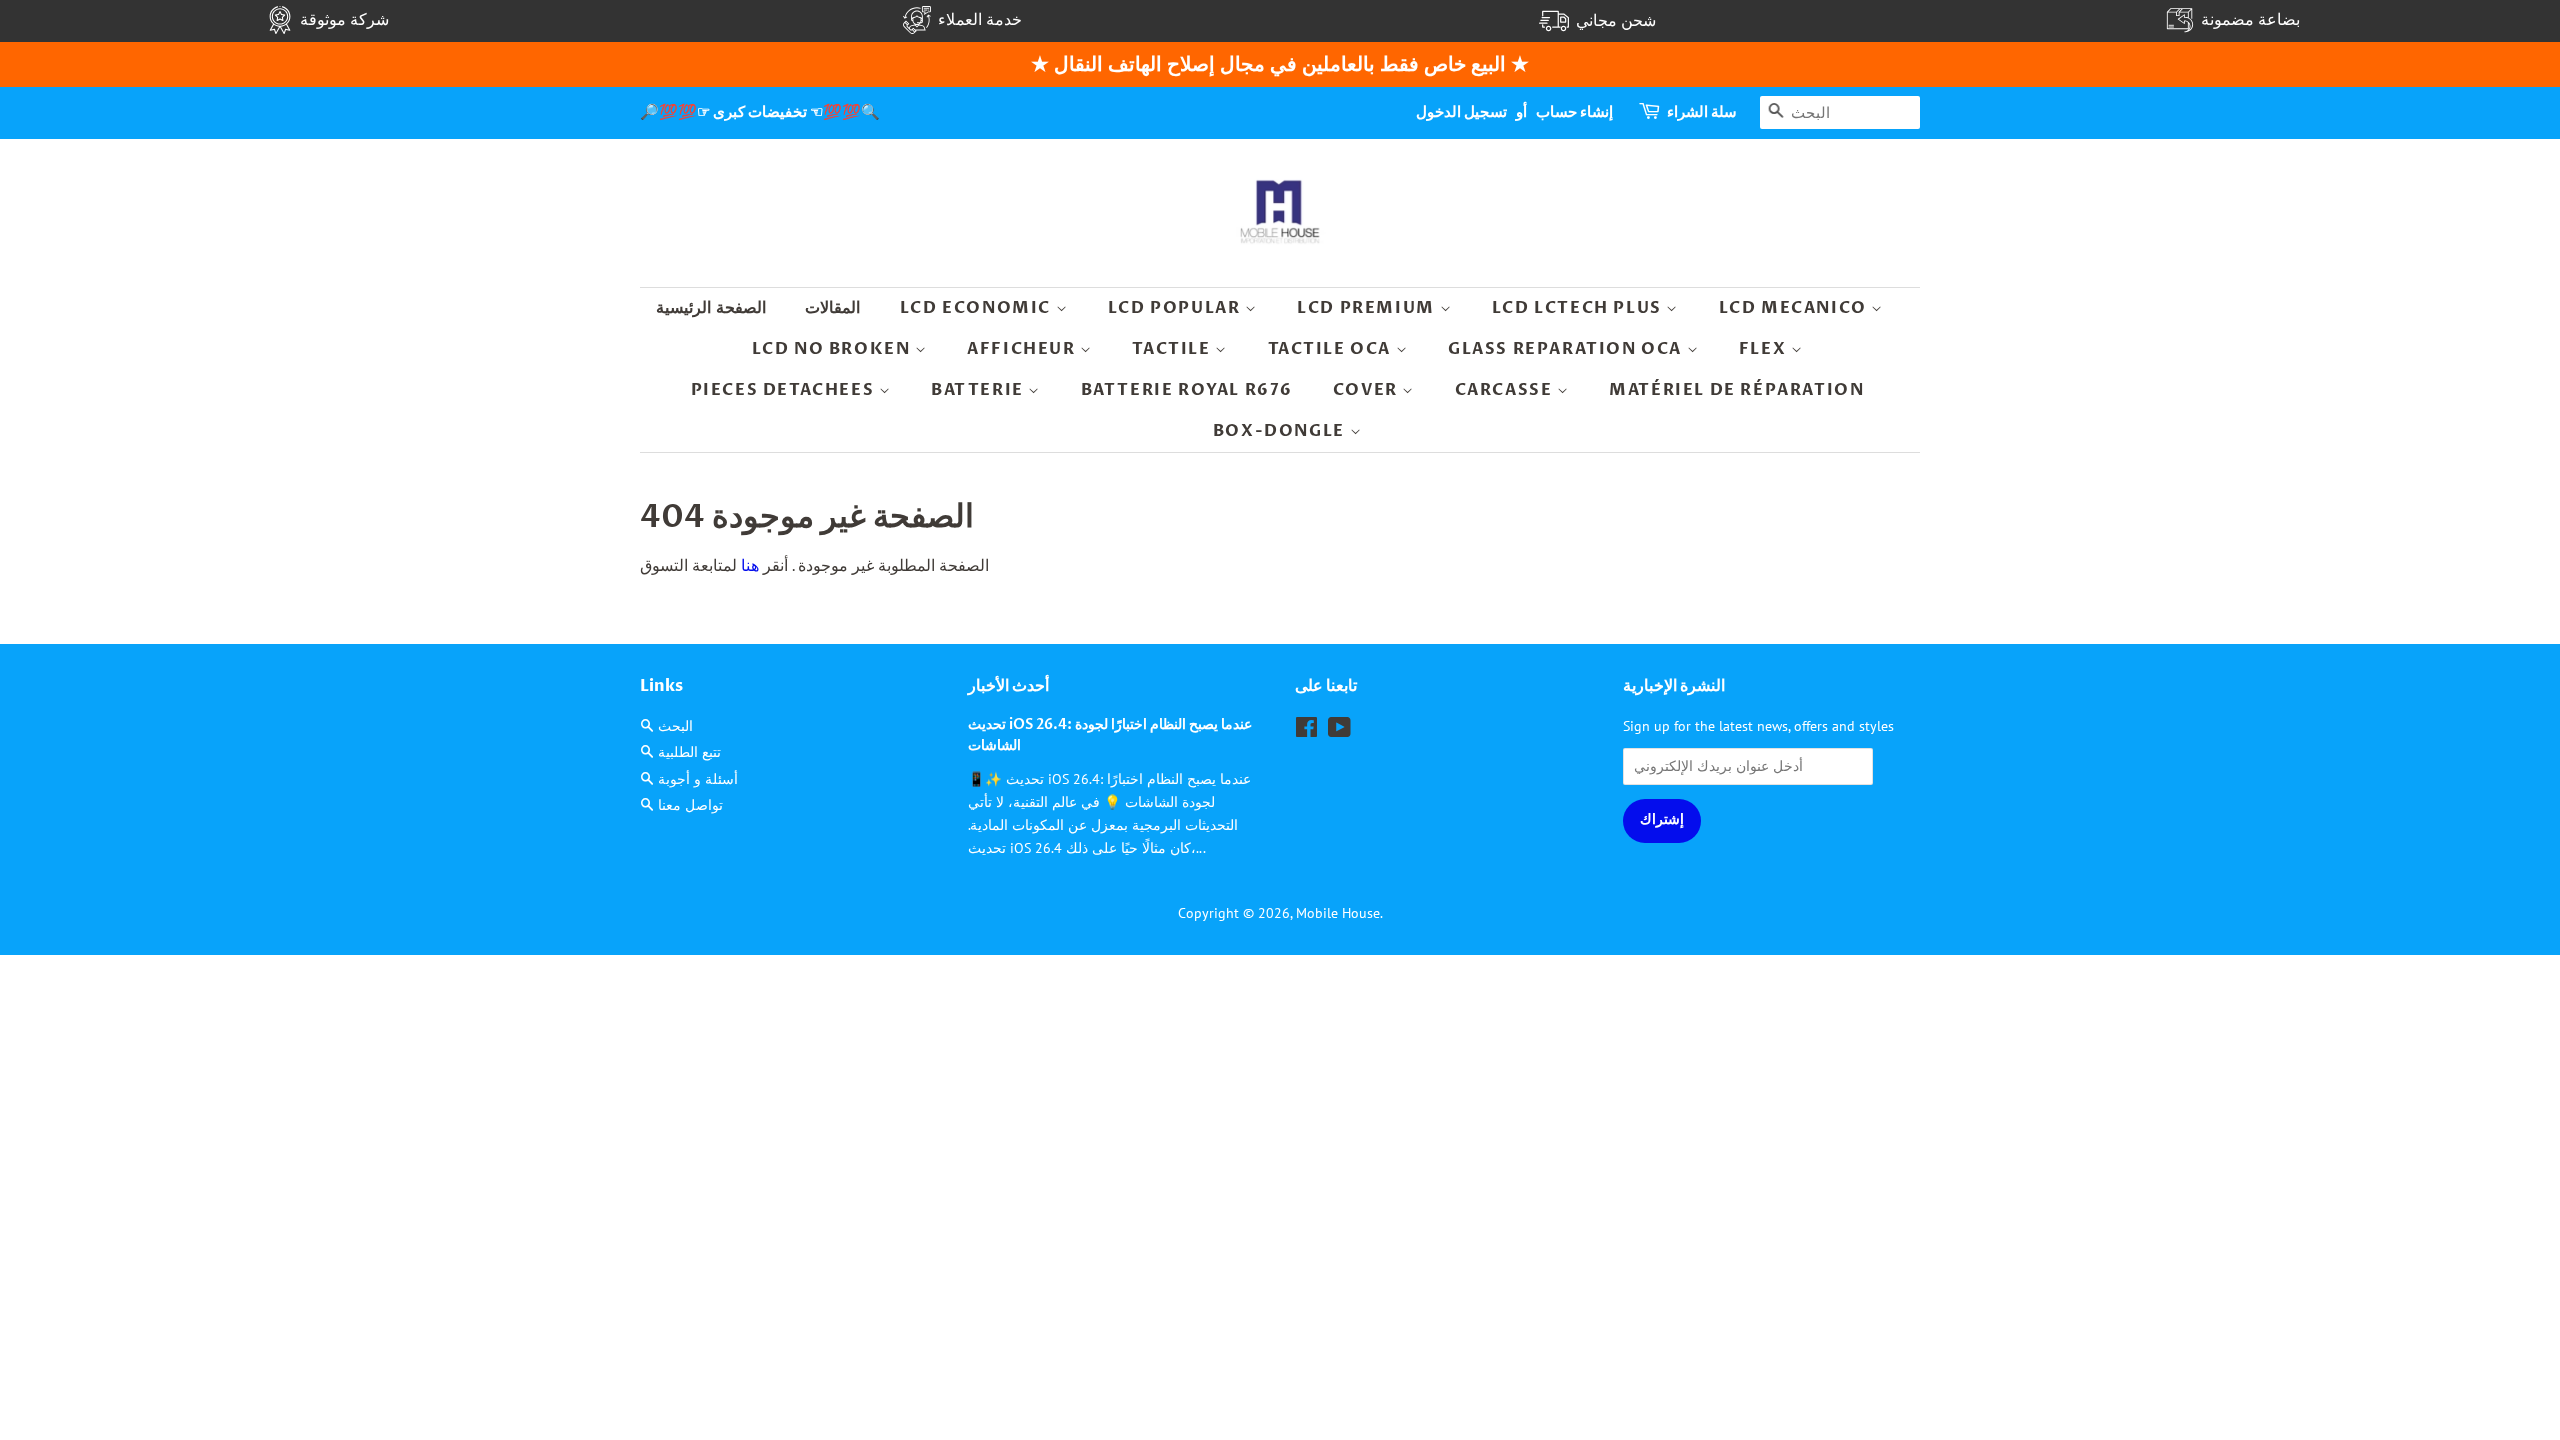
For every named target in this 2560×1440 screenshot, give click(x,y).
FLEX (1765, 349)
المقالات (832, 308)
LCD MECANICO (1795, 308)
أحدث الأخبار (1008, 686)
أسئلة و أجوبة (698, 779)
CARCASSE (1506, 390)
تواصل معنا (690, 805)
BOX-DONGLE (1281, 431)
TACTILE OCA (1332, 349)
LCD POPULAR (1176, 308)
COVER (1368, 390)
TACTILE (1173, 349)
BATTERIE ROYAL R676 (1187, 390)
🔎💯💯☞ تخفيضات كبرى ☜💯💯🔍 (760, 112)
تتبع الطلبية (689, 752)
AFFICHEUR (1023, 349)
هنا (748, 565)
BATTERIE (979, 390)
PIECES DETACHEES (785, 390)
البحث (675, 726)
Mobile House (1338, 913)
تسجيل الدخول (1461, 112)
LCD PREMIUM (1368, 308)
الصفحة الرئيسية (711, 308)
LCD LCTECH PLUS (1579, 308)
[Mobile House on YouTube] (1339, 731)
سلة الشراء (1702, 112)
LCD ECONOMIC (978, 308)
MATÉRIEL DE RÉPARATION (1736, 390)
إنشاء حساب (1574, 112)
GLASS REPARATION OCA (1567, 349)
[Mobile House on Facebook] (1306, 731)
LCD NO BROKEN (833, 349)
